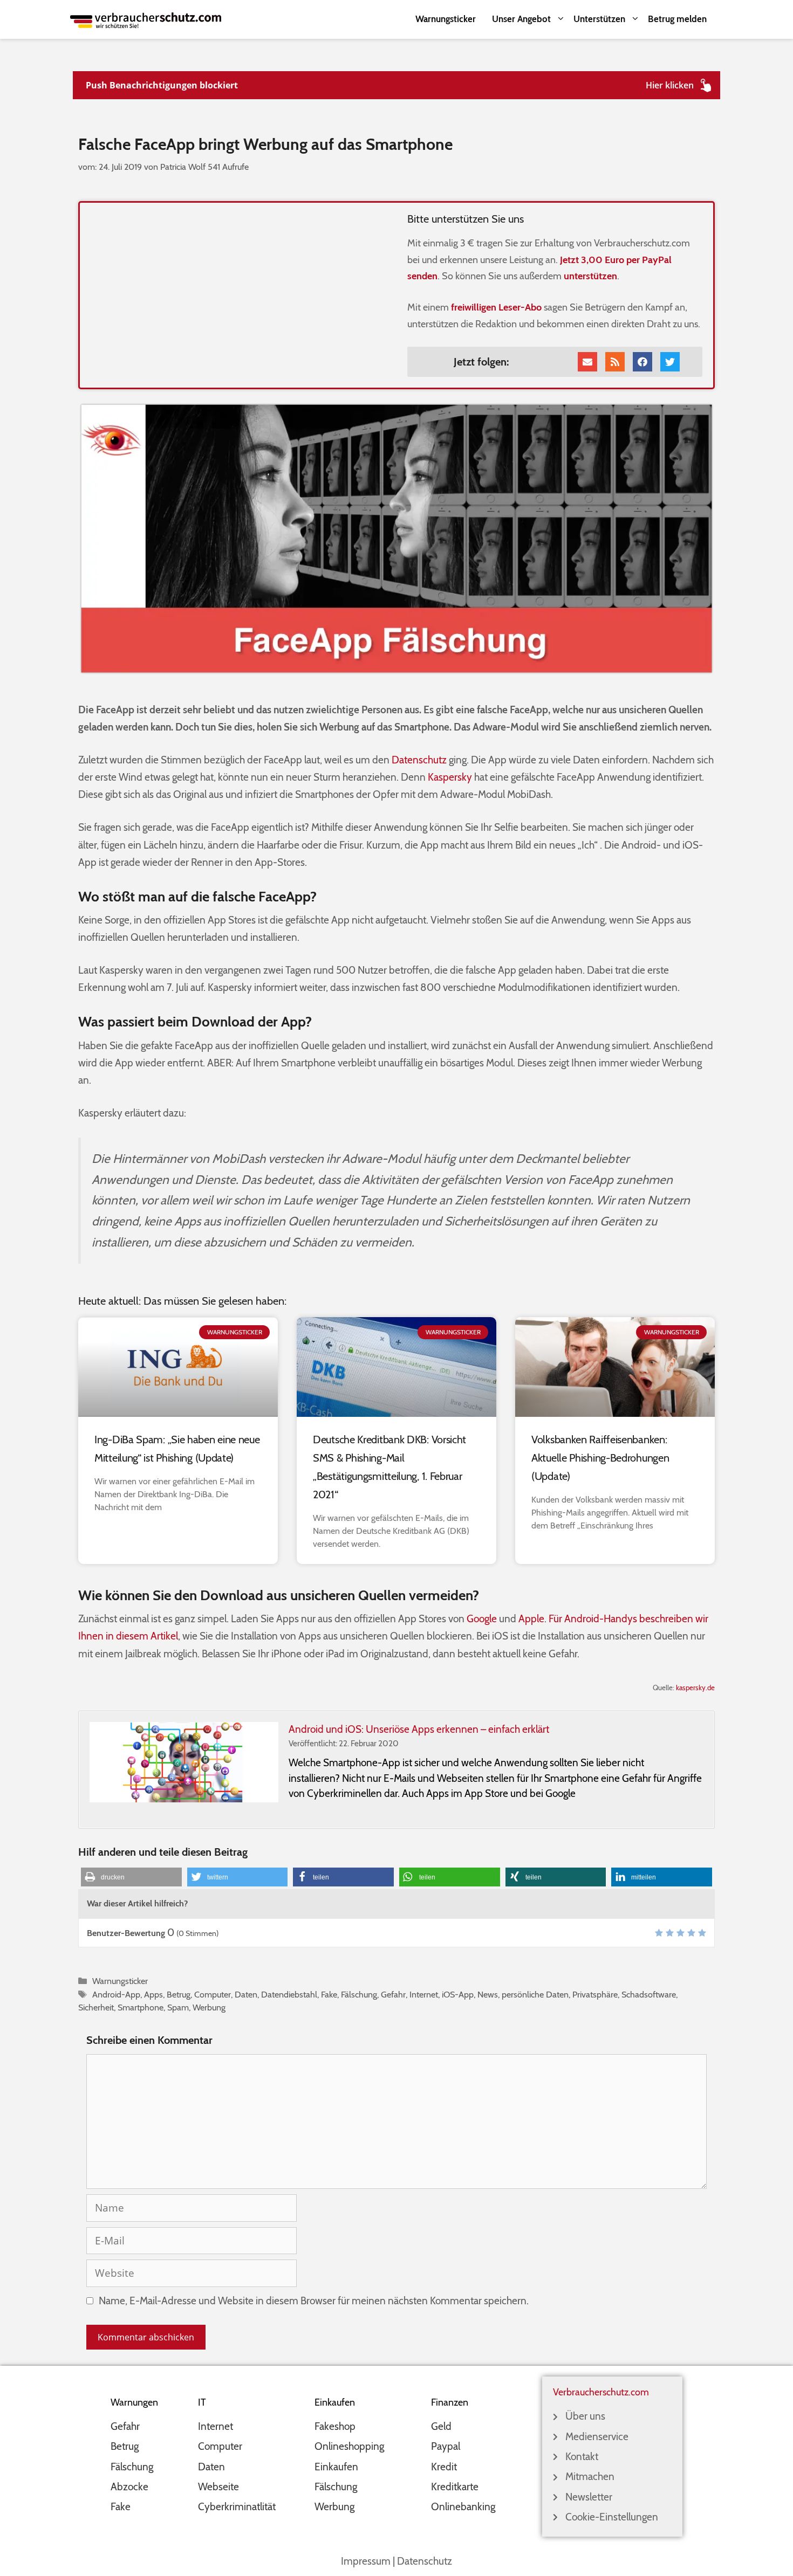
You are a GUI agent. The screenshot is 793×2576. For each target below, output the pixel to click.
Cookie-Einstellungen (612, 2517)
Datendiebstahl (289, 1994)
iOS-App (458, 1994)
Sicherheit (96, 2007)
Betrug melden (677, 19)
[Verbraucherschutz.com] (146, 19)
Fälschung (359, 1994)
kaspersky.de (695, 1688)
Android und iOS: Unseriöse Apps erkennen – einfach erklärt (419, 1729)
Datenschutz (419, 760)
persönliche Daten (535, 1994)
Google (482, 1619)
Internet (424, 1994)
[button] (131, 1877)
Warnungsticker (446, 19)
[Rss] (615, 362)
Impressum (366, 2561)
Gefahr (393, 1994)
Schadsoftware (649, 1994)
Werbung (209, 2007)
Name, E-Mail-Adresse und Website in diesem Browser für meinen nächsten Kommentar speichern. (314, 2301)
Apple (531, 1619)
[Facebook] (642, 362)
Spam (178, 2007)
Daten (246, 1994)
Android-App (116, 1994)
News (488, 1994)
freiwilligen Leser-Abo (496, 307)
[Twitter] (670, 362)
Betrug (179, 1994)
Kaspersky (450, 777)
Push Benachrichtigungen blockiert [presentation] (162, 85)
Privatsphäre (595, 1994)
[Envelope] (587, 362)
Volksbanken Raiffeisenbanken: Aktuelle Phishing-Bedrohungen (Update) (600, 1458)
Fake (329, 1994)
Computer (213, 1994)
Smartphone (141, 2007)
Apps (153, 1994)
